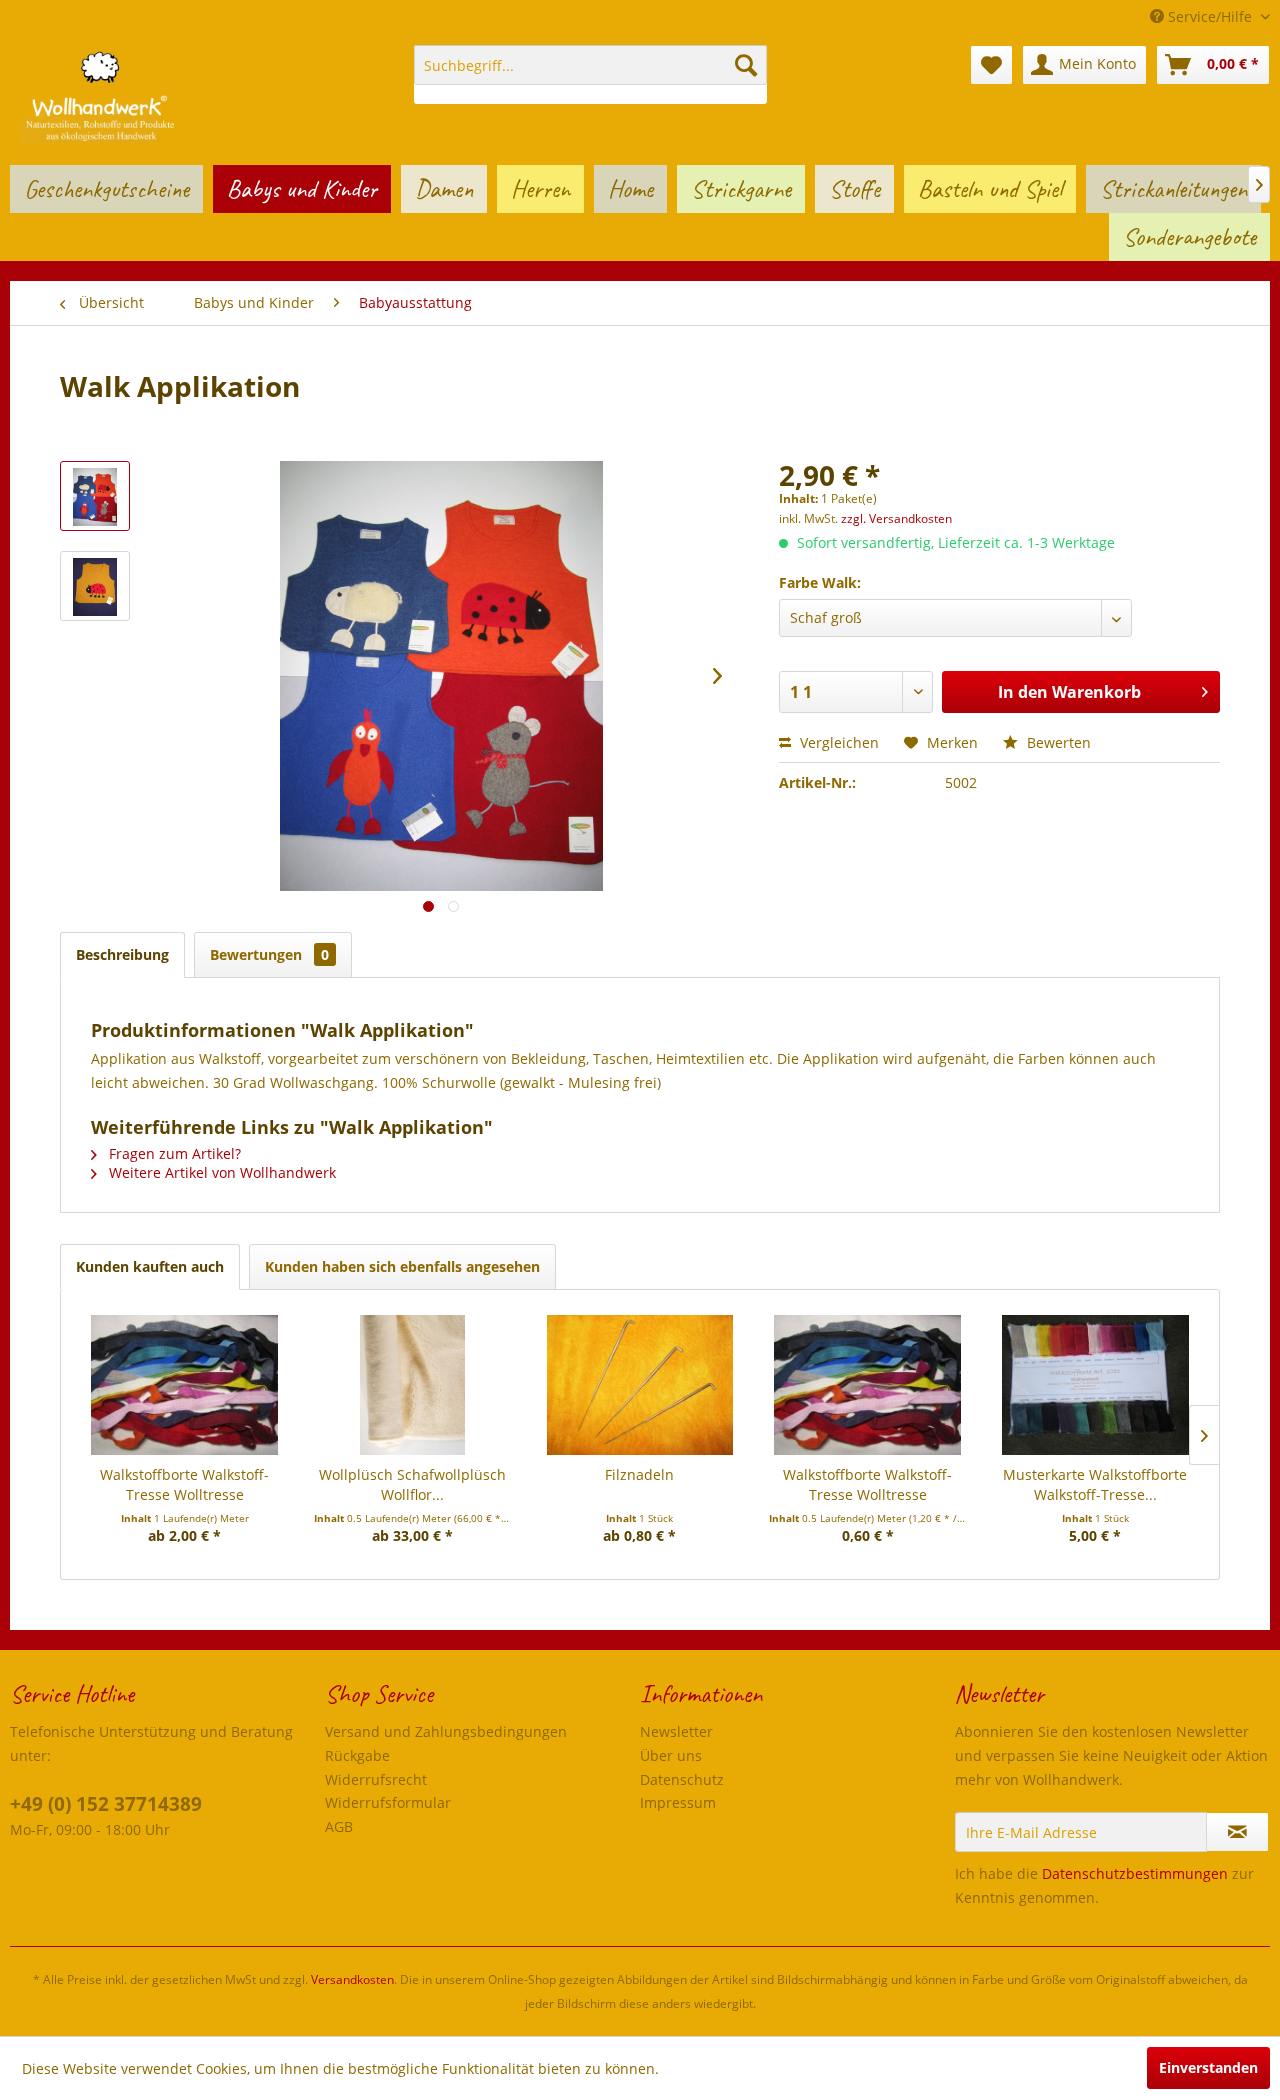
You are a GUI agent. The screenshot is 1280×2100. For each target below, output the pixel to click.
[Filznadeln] (640, 1385)
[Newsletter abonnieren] (1237, 1832)
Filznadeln (639, 1474)
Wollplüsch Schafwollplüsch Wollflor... (412, 1484)
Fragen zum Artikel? (173, 1153)
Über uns (671, 1755)
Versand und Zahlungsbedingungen (446, 1731)
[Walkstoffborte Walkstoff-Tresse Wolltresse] (185, 1385)
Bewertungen (269, 954)
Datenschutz (682, 1779)
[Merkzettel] (991, 65)
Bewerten (1057, 742)
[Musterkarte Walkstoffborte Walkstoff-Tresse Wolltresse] (1095, 1385)
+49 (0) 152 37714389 (106, 1804)
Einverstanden (1208, 2067)
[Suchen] (746, 65)
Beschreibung (122, 954)
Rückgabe (357, 1755)
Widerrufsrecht (376, 1779)
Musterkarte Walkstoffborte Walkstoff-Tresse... (1095, 1484)
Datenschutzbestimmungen (1135, 1873)
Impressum (678, 1802)
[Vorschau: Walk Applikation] (95, 496)
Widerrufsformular (388, 1802)
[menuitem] (590, 74)
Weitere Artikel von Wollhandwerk (220, 1172)
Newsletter (676, 1731)
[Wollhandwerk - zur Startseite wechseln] (100, 95)
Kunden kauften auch (150, 1266)
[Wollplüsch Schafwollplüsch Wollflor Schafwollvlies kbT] (413, 1385)
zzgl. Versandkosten (896, 518)
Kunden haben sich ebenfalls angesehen (402, 1266)
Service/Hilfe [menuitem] (1210, 16)
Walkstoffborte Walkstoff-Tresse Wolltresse (184, 1484)
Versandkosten (352, 1979)
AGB (339, 1826)
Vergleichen (837, 742)
